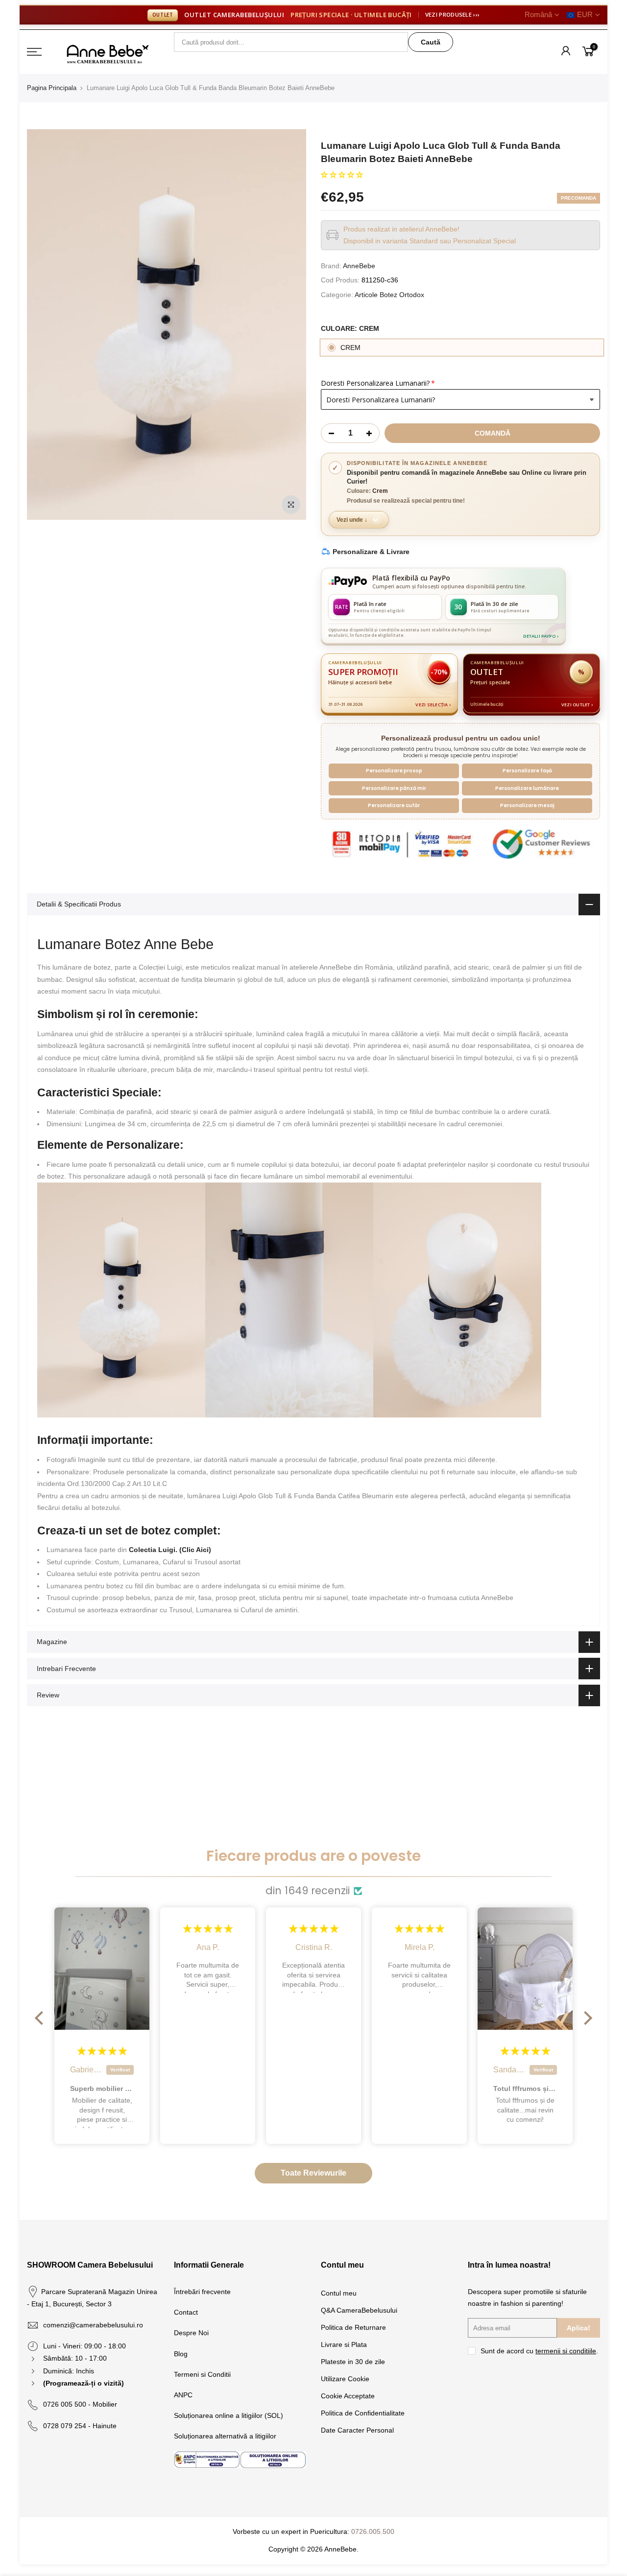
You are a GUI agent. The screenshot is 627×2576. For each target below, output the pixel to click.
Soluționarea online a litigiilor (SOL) (229, 2415)
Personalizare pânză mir (394, 788)
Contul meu (339, 2293)
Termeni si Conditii (202, 2374)
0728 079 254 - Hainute (80, 2426)
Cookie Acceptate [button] (348, 2396)
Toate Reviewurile (313, 2173)
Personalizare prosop (394, 771)
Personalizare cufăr (394, 805)
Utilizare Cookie (345, 2379)
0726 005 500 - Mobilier (80, 2404)
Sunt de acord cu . (539, 2351)
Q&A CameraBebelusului (359, 2310)
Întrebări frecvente (202, 2292)
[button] (342, 175)
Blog (181, 2354)
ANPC (183, 2395)
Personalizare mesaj (527, 805)
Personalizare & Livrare (371, 552)
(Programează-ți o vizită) (84, 2383)
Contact (186, 2312)
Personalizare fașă (527, 771)
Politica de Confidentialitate (363, 2413)
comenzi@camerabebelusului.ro (93, 2325)
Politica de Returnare (353, 2327)
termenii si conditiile (566, 2351)
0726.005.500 (373, 2531)
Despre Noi (191, 2333)
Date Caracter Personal (357, 2430)
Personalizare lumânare (527, 788)
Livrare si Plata (344, 2344)
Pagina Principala (52, 88)
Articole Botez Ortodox (389, 295)
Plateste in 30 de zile (353, 2362)
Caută (431, 42)
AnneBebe (359, 266)
